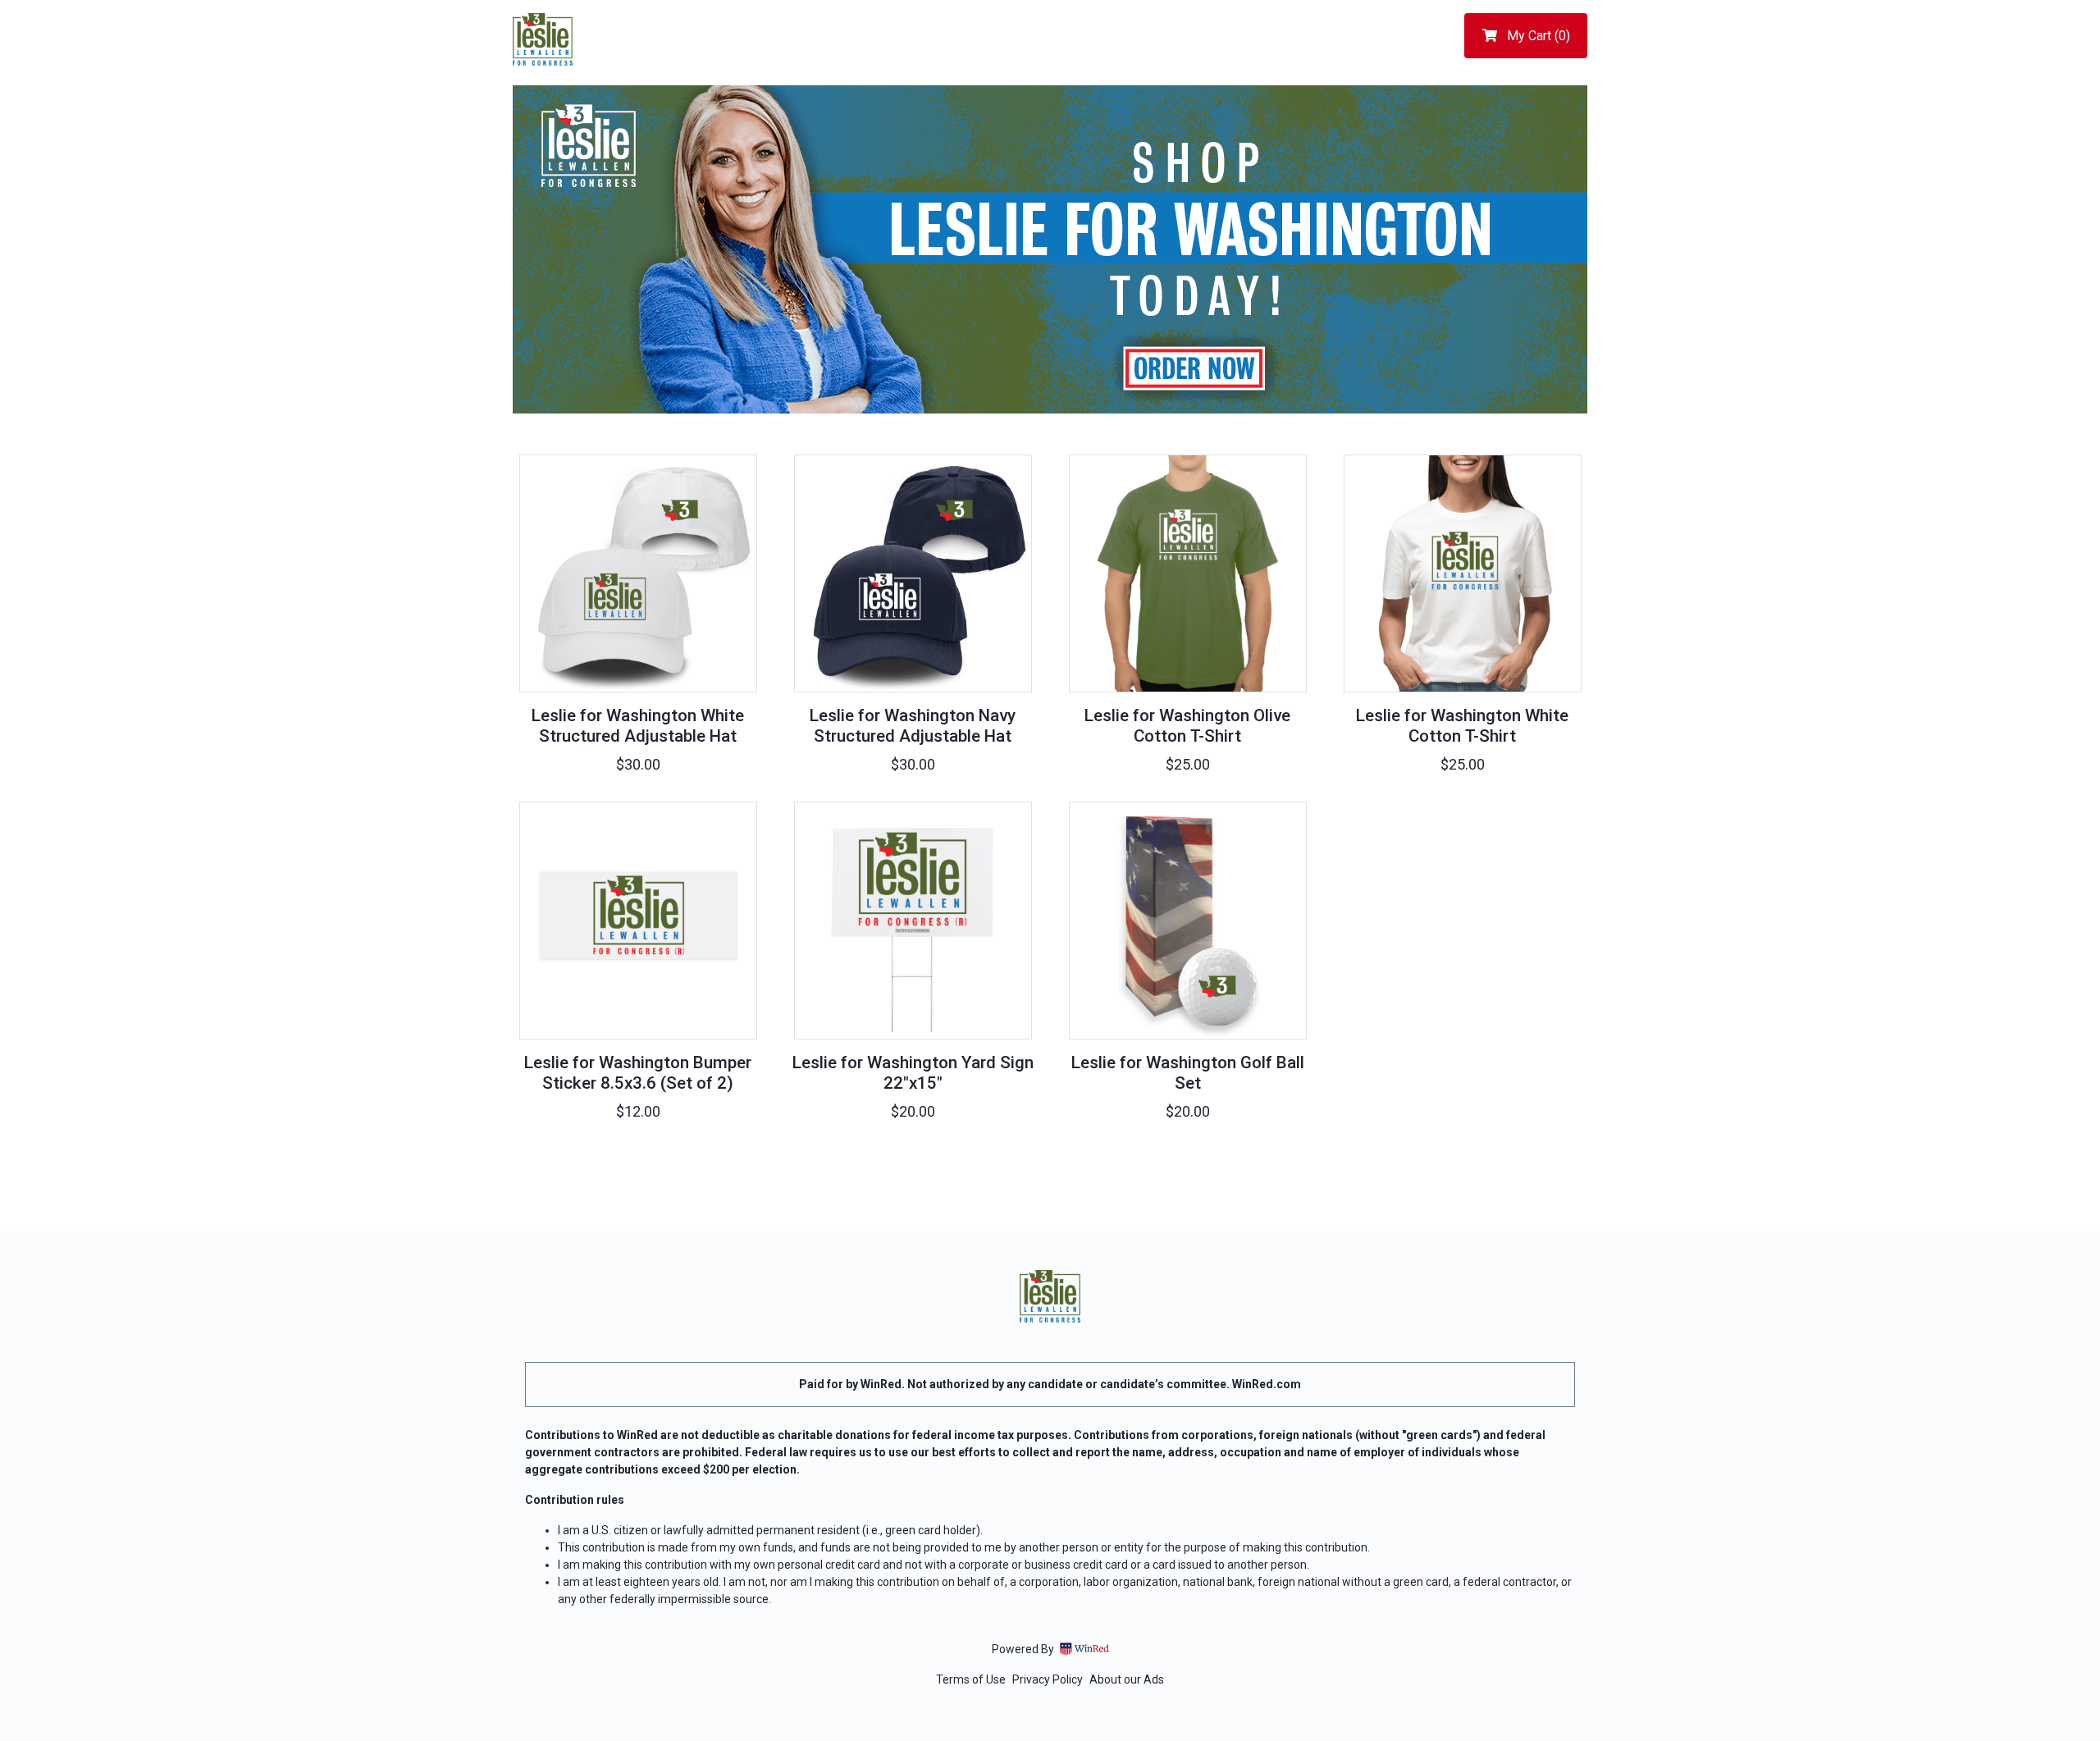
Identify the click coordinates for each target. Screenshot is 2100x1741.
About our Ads (1127, 1679)
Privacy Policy (1048, 1679)
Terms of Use (971, 1679)
